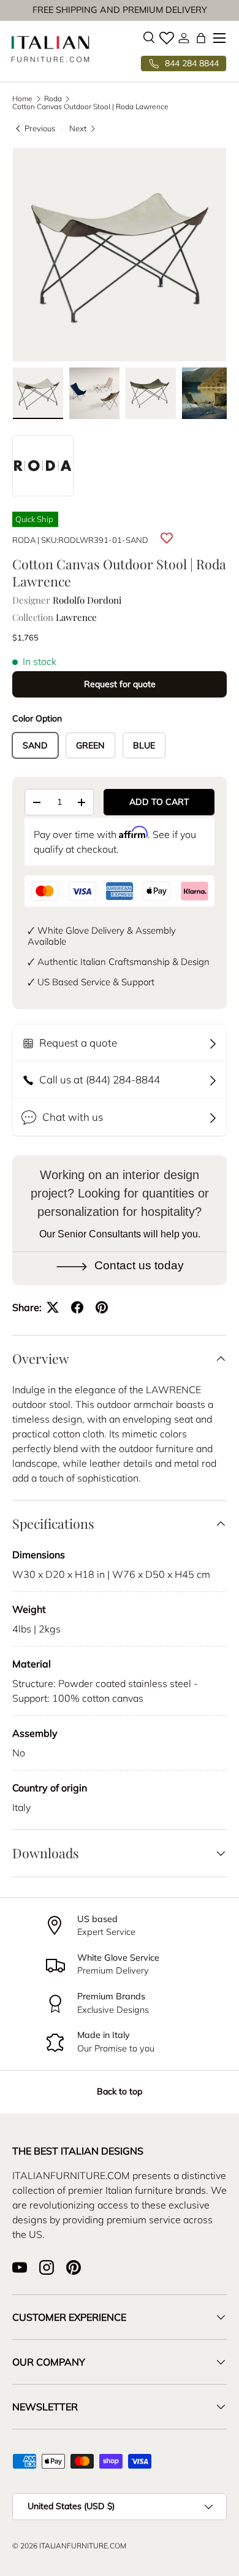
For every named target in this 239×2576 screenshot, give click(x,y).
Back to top (120, 2091)
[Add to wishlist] (167, 538)
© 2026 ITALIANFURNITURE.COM (69, 2546)
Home (22, 99)
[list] (120, 255)
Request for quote (120, 684)
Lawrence (76, 617)
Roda (53, 99)
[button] (201, 38)
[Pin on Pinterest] (102, 1307)
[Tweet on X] (53, 1307)
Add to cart (159, 802)
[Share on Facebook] (77, 1307)
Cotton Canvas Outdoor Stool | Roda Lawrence (90, 107)
